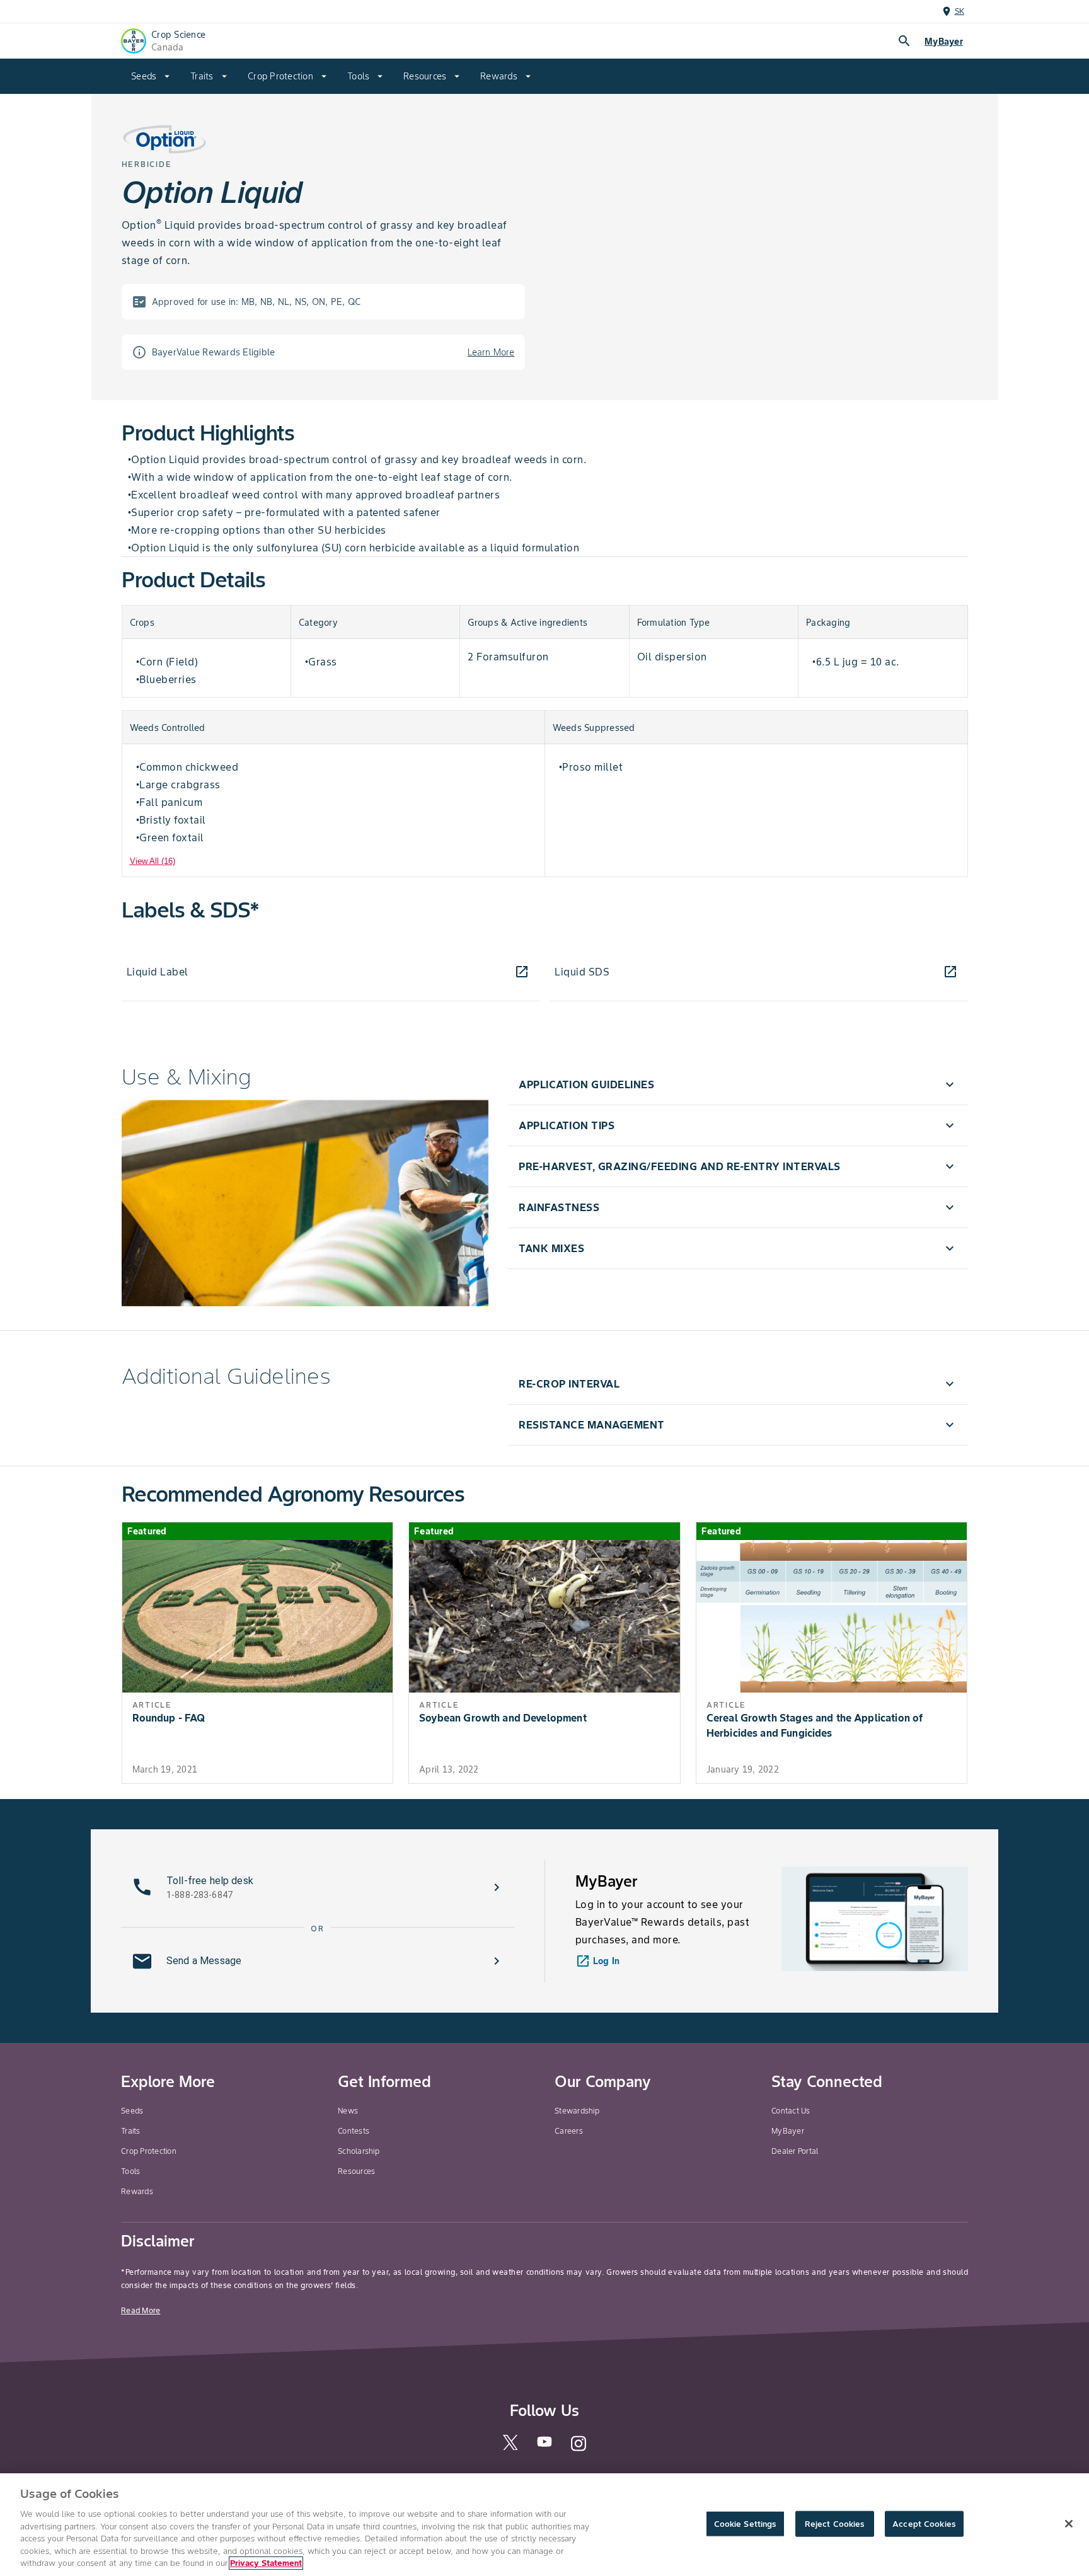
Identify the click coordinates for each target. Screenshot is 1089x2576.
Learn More (491, 352)
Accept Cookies (924, 2523)
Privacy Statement (266, 2563)
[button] (738, 1084)
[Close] (1069, 2524)
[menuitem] (151, 76)
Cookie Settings (745, 2523)
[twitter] (510, 2447)
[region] (544, 2525)
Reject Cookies (835, 2523)
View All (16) (153, 861)
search (904, 41)
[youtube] (544, 2445)
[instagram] (579, 2449)
